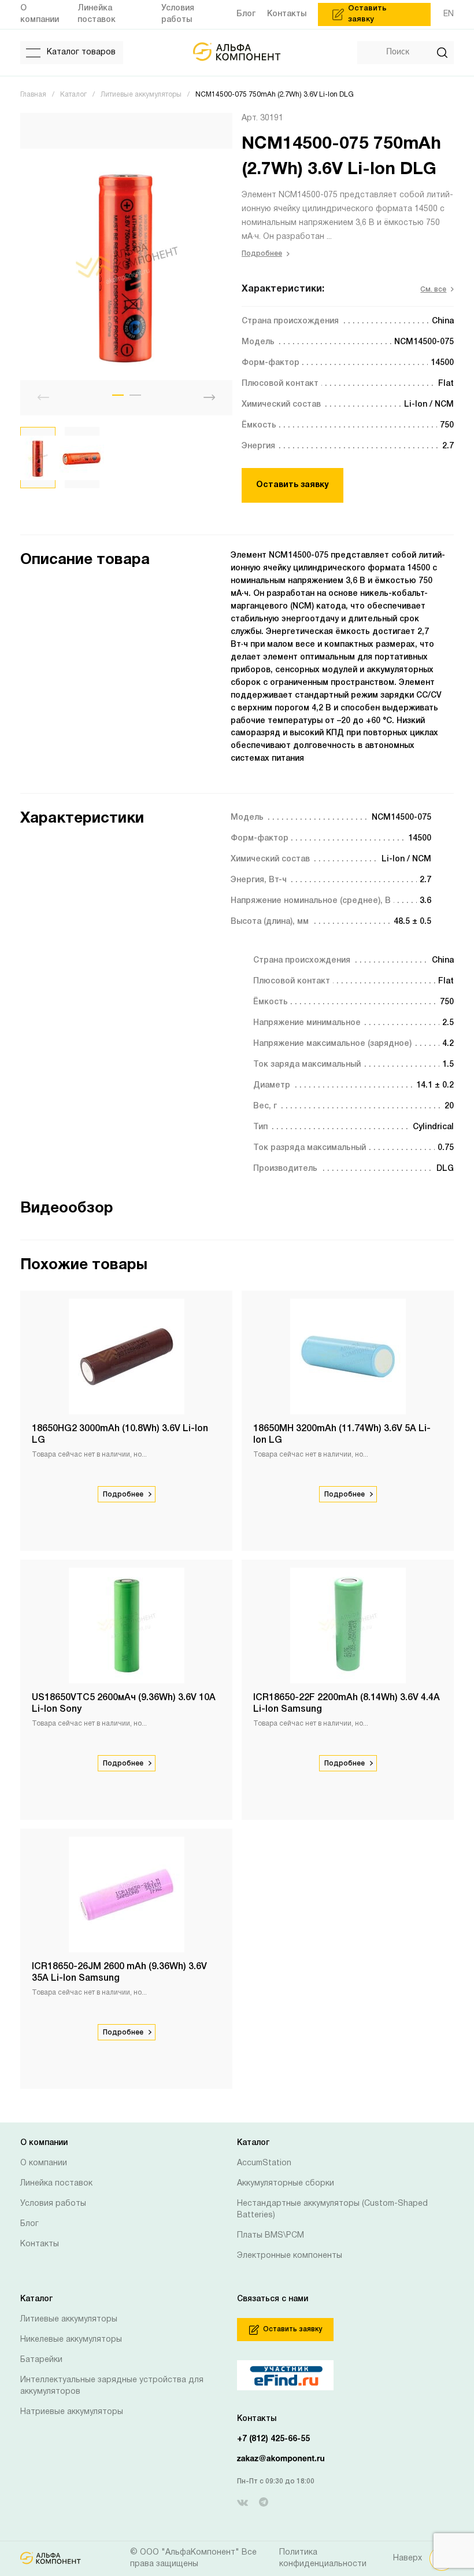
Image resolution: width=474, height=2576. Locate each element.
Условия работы (53, 2204)
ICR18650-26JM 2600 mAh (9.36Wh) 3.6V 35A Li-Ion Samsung (119, 1973)
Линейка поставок (56, 2183)
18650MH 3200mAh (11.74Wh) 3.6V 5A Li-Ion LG (342, 1435)
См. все (433, 290)
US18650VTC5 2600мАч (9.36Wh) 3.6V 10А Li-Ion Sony (124, 1704)
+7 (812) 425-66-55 (273, 2439)
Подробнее (262, 254)
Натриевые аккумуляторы (72, 2412)
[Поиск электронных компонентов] (262, 2375)
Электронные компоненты (290, 2256)
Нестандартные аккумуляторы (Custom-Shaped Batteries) (332, 2210)
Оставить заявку (292, 485)
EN (449, 14)
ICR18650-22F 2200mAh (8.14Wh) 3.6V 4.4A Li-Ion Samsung (347, 1704)
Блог (29, 2224)
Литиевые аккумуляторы (69, 2319)
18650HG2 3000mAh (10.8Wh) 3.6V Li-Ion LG (120, 1435)
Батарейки (41, 2360)
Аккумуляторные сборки (286, 2183)
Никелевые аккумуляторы (71, 2340)
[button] (118, 395)
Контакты (40, 2244)
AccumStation (264, 2163)
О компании (44, 2163)
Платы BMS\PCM (271, 2236)
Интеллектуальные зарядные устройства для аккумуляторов (112, 2386)
